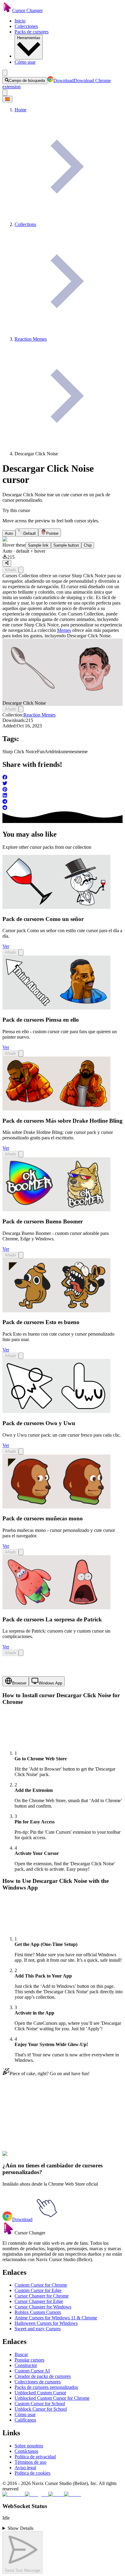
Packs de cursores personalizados (46, 2387)
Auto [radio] (9, 533)
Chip (88, 545)
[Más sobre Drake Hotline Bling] (56, 1109)
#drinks (37, 2157)
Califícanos (25, 2420)
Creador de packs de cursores (43, 2376)
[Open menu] (5, 73)
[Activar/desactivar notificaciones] (5, 93)
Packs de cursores (32, 32)
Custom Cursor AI (32, 2371)
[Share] (7, 563)
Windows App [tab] (50, 1683)
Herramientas (29, 38)
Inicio (20, 21)
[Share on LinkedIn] (62, 796)
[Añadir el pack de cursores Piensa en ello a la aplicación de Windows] (21, 1053)
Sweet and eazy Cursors (38, 2329)
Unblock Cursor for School (41, 2409)
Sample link (38, 545)
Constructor (26, 2365)
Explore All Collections (25, 2125)
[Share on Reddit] (62, 808)
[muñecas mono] (56, 1507)
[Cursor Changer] (7, 10)
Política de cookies (32, 2473)
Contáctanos (26, 2451)
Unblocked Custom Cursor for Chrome (52, 2398)
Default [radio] (30, 533)
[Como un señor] (56, 907)
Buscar (21, 2354)
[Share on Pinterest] (62, 790)
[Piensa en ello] (56, 1008)
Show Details (20, 2528)
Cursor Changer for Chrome (42, 2296)
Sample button (66, 545)
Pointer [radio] (52, 533)
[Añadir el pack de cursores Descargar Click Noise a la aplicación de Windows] (21, 570)
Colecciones (26, 26)
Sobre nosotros (29, 2446)
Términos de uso (30, 2462)
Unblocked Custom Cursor (40, 2393)
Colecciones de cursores (38, 2382)
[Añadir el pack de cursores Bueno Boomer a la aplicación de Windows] (21, 1255)
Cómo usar (25, 62)
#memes (52, 2157)
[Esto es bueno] (56, 1311)
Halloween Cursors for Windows (46, 2323)
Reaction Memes (39, 715)
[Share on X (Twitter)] (62, 784)
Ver (6, 946)
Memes (64, 630)
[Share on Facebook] (62, 778)
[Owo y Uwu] (56, 1411)
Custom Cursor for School (40, 2404)
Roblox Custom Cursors (38, 2312)
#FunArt (22, 2157)
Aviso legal (25, 2468)
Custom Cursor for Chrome (41, 2285)
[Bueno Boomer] (56, 1210)
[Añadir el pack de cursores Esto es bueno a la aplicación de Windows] (21, 1356)
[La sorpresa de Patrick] (56, 1608)
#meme (67, 2157)
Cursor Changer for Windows (43, 2307)
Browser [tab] (19, 1683)
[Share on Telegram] (62, 802)
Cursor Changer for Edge (39, 2301)
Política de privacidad (35, 2457)
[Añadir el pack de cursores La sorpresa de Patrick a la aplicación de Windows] (21, 1653)
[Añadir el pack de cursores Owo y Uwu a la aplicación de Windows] (21, 1451)
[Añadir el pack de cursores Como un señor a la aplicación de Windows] (21, 952)
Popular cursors (29, 2360)
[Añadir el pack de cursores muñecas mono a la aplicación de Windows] (21, 1552)
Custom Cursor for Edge (38, 2290)
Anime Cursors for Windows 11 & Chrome (56, 2318)
